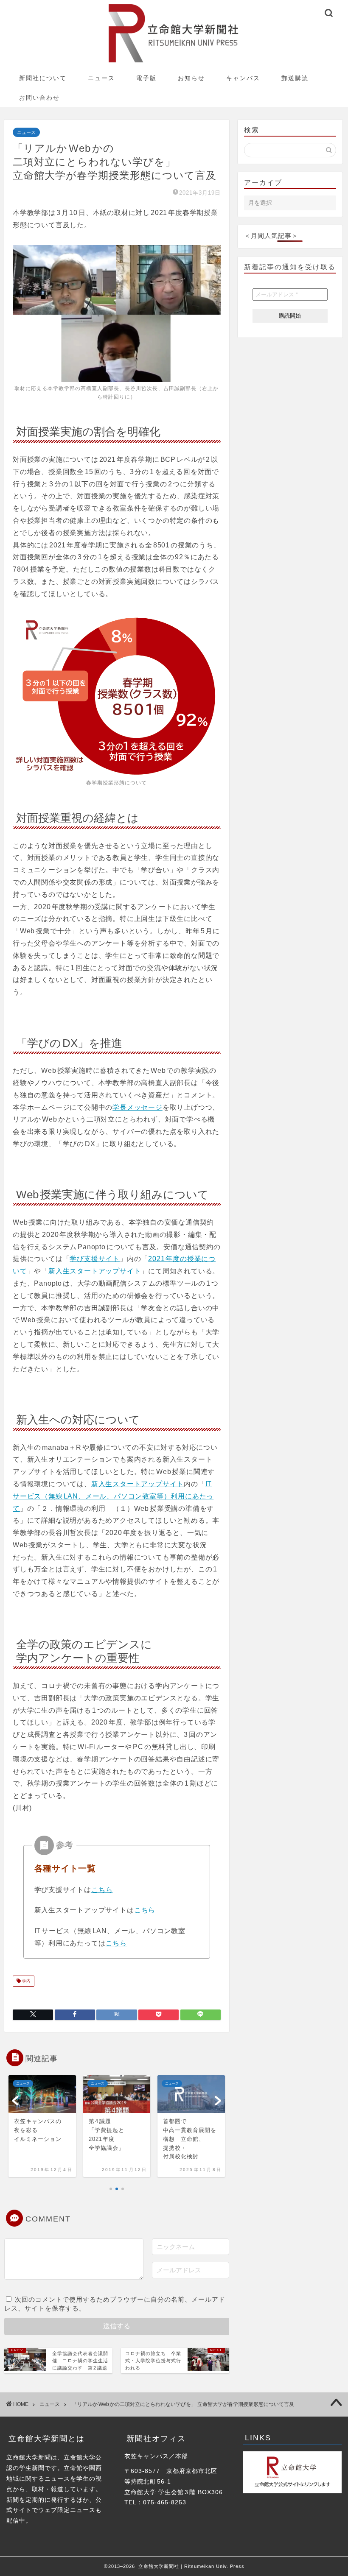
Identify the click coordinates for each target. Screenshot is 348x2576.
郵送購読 (295, 78)
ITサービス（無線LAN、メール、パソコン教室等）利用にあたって (113, 1496)
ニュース (101, 78)
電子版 (146, 78)
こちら (102, 1890)
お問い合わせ (39, 98)
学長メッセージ (138, 1107)
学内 (26, 1981)
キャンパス (243, 78)
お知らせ (191, 78)
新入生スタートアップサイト (95, 1271)
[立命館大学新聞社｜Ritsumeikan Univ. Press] (174, 62)
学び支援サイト (95, 1259)
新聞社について (43, 78)
